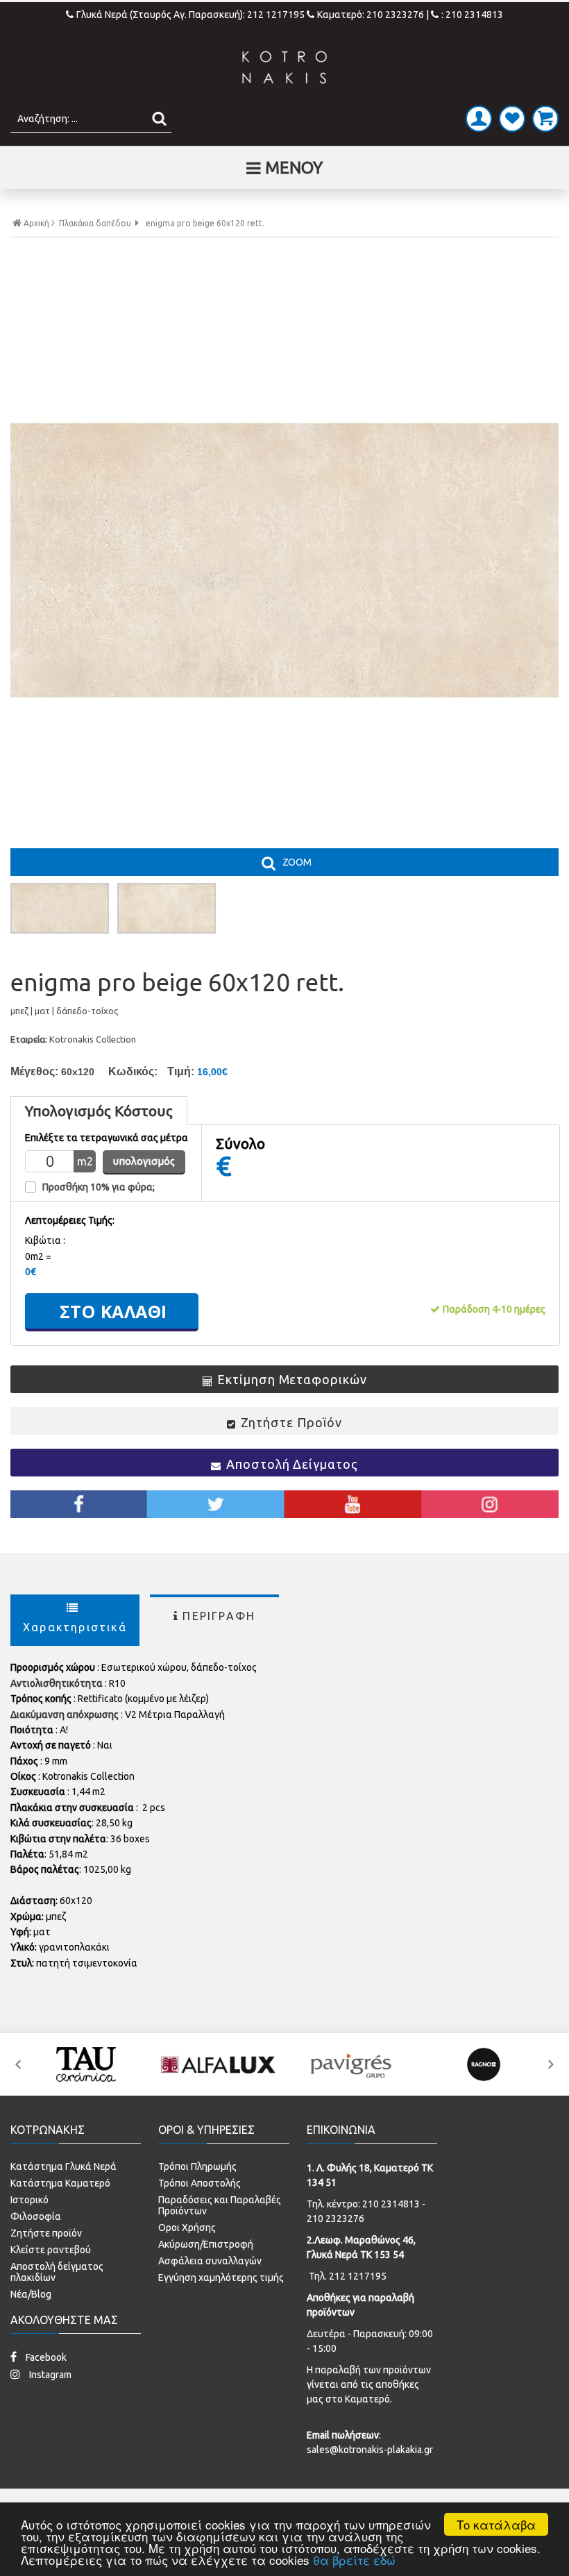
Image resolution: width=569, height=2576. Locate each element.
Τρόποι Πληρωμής (197, 2166)
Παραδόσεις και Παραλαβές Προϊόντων (220, 2205)
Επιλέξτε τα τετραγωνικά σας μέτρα (107, 1138)
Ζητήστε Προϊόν (291, 1422)
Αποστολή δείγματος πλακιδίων (57, 2272)
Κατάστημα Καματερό (60, 2183)
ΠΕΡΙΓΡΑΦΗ (219, 1616)
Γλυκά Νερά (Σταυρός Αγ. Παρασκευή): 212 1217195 (192, 15)
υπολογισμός (144, 1161)
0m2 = (38, 1256)
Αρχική (36, 223)
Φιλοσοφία (36, 2216)
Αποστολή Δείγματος (292, 1464)
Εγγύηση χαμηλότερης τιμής (221, 2278)
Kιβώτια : (45, 1240)
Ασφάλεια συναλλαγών (210, 2261)
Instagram (49, 2375)
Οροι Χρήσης (187, 2228)
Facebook (45, 2357)
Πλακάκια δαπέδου (95, 224)
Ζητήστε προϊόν (46, 2233)
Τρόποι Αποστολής (199, 2183)
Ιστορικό (29, 2200)
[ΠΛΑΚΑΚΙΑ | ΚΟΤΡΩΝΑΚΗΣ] (284, 67)
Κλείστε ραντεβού (51, 2250)
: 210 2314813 (472, 15)
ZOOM (297, 862)
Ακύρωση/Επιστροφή (206, 2244)
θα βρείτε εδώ (354, 2560)
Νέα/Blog (31, 2294)
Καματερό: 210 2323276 (371, 15)
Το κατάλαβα (496, 2524)
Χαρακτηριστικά (75, 1627)
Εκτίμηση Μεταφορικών (292, 1379)
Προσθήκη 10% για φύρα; (99, 1187)
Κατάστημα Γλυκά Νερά (63, 2166)
